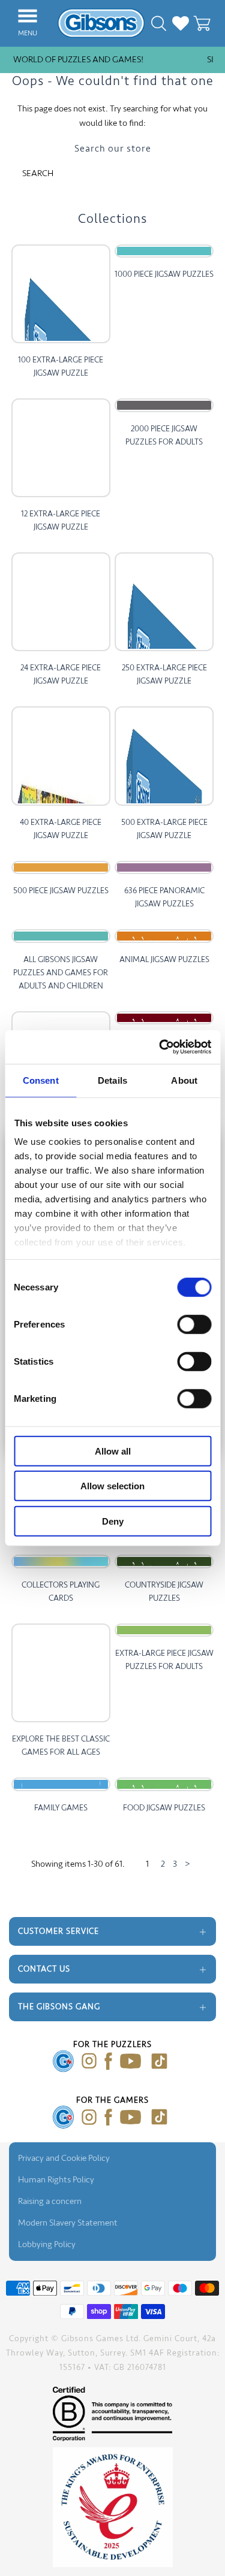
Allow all (113, 1451)
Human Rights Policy (56, 2180)
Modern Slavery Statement (68, 2223)
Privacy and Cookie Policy (64, 2158)
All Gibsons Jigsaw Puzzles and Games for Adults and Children (61, 973)
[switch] (194, 1324)
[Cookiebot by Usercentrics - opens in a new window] (160, 1047)
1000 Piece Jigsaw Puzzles (164, 274)
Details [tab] (112, 1080)
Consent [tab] (41, 1080)
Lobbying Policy (47, 2244)
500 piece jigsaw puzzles (61, 891)
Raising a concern (50, 2201)
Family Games (61, 1808)
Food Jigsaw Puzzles (164, 1808)
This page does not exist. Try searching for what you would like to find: (112, 116)
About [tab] (184, 1080)
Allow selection (112, 1486)
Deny (113, 1521)
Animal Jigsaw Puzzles (164, 959)
